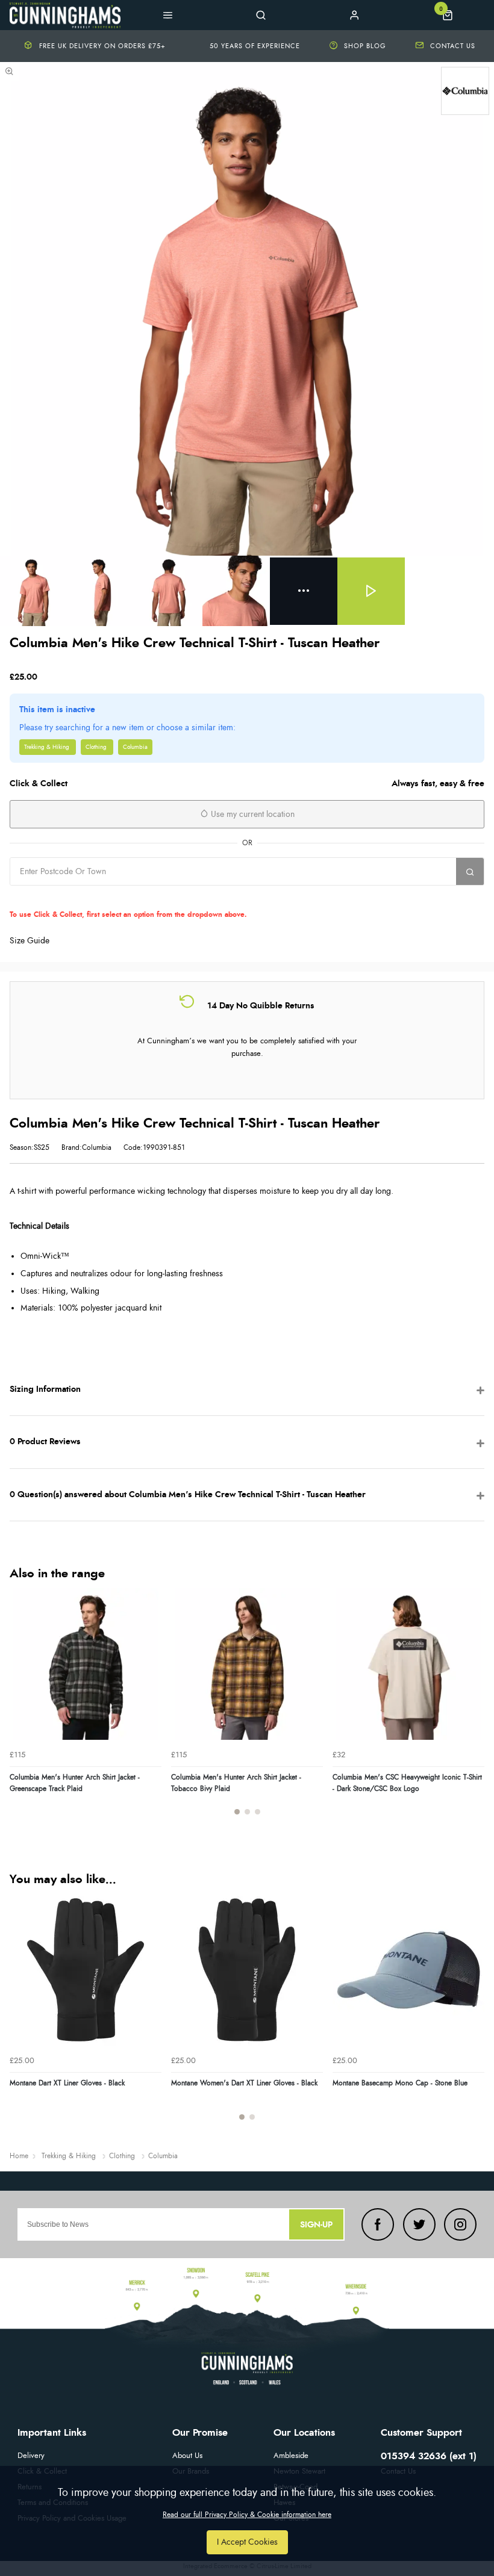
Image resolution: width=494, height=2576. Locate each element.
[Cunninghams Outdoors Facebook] (378, 2224)
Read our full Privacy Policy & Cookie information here (247, 2515)
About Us (187, 2456)
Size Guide (30, 941)
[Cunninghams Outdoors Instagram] (460, 2224)
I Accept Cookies (247, 2542)
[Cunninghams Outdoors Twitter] (419, 2224)
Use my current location (252, 815)
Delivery (31, 2456)
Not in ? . (130, 897)
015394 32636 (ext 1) (429, 2456)
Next (474, 1709)
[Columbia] (465, 91)
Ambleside (291, 2456)
